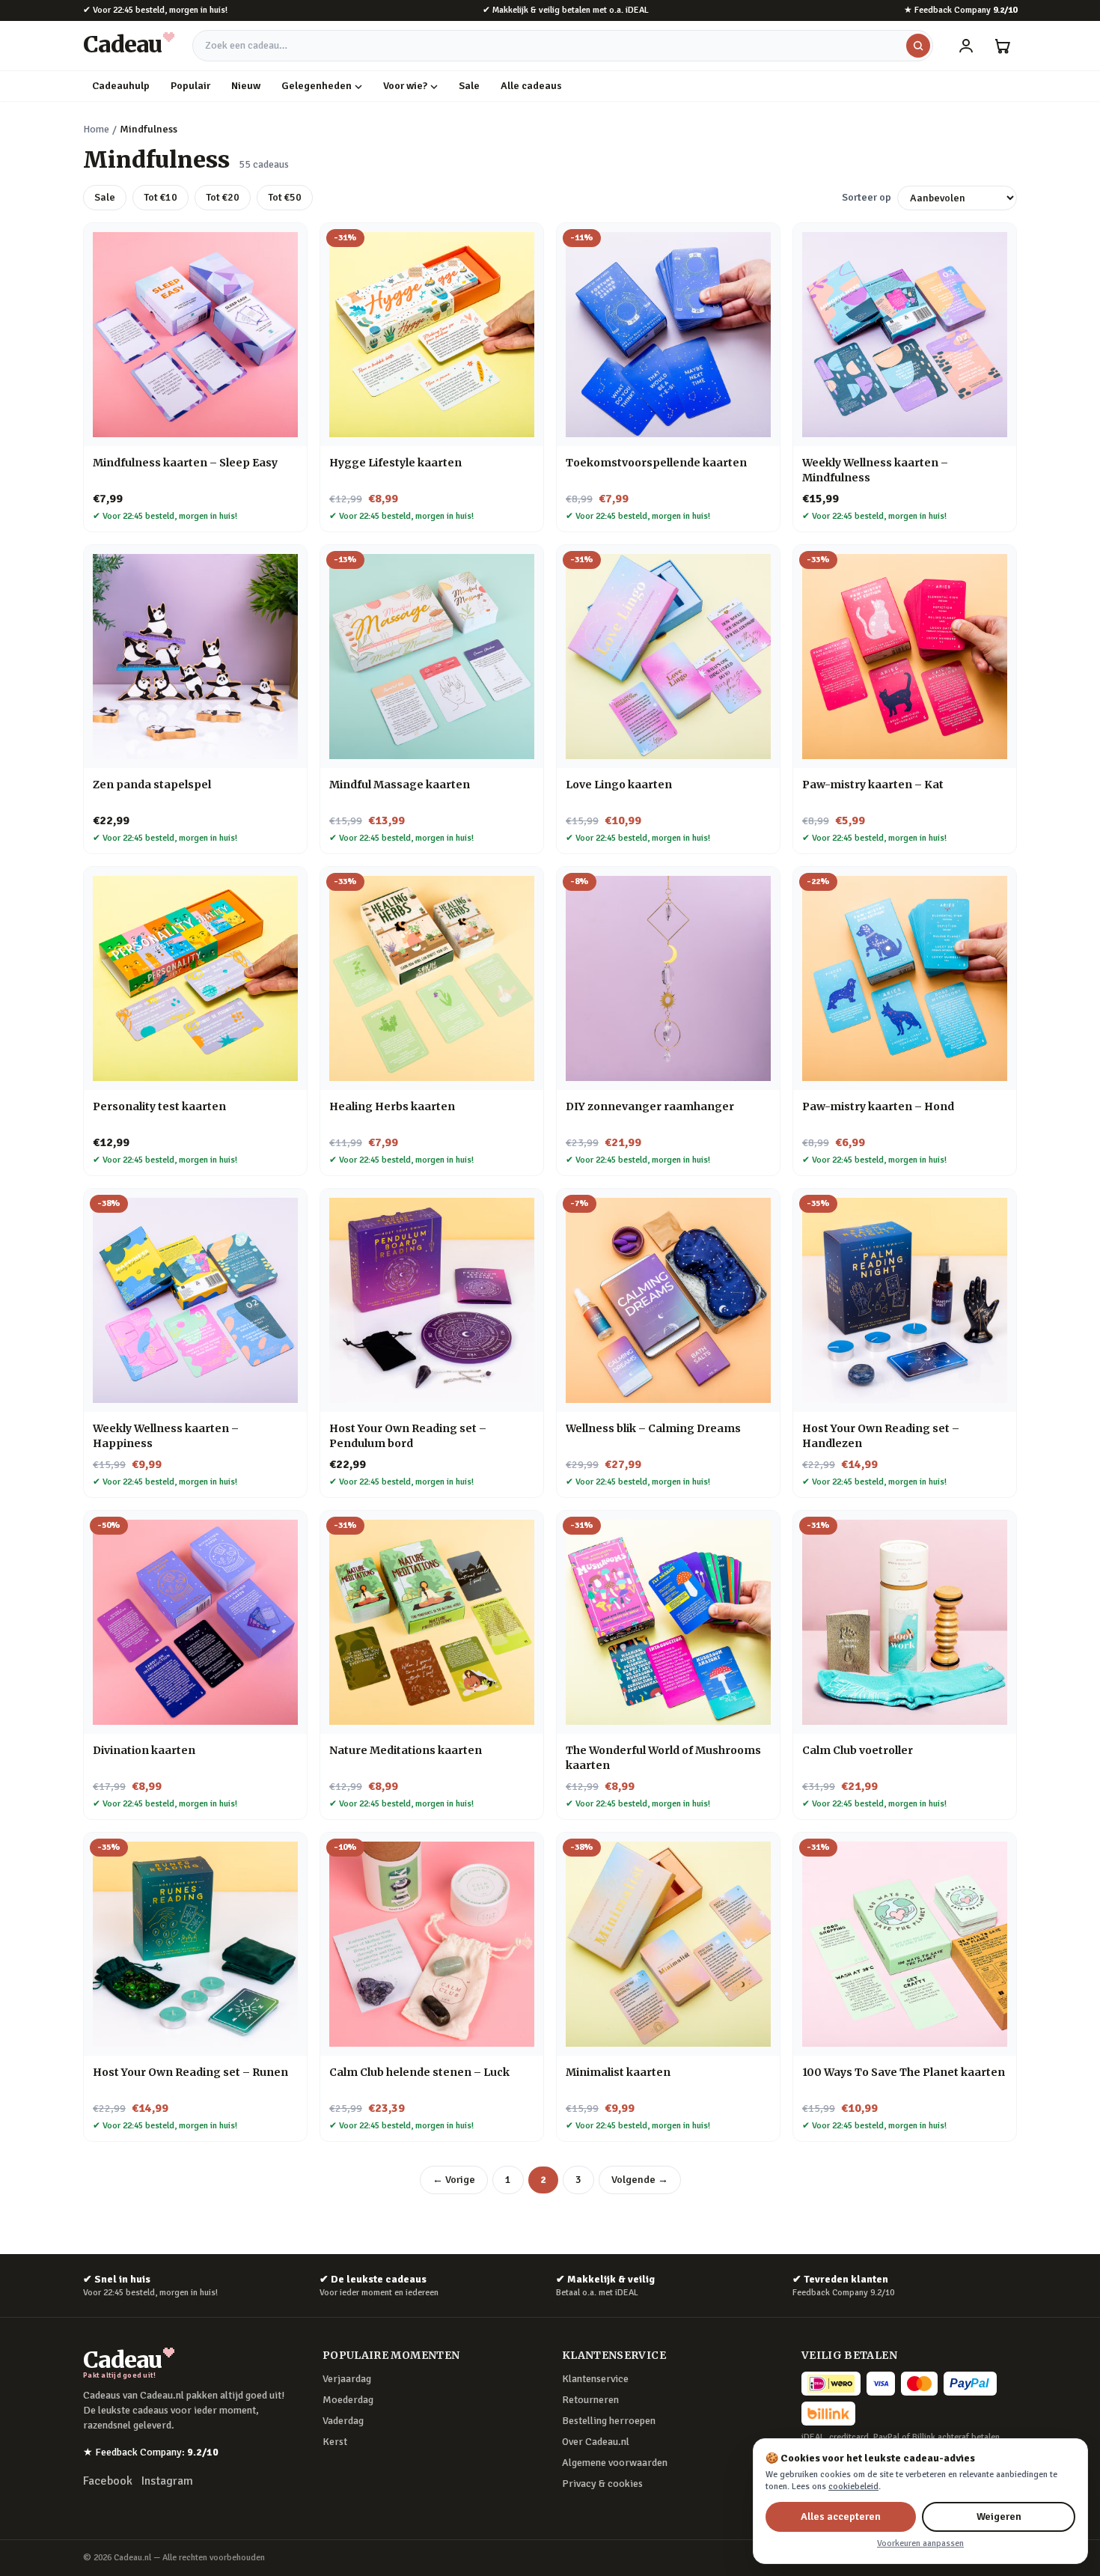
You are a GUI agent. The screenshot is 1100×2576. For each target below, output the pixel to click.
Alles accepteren (841, 2516)
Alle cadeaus (531, 86)
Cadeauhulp (121, 86)
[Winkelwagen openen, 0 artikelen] (1002, 46)
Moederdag (348, 2400)
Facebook (108, 2481)
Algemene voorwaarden (615, 2463)
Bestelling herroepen (609, 2421)
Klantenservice (595, 2379)
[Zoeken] (918, 46)
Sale (469, 86)
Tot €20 (223, 197)
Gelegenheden (317, 86)
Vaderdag (343, 2421)
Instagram (167, 2481)
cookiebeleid (853, 2487)
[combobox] (563, 46)
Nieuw (246, 86)
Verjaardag (347, 2379)
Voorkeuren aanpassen (920, 2543)
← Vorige (454, 2180)
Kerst (335, 2442)
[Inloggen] (966, 46)
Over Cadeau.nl (596, 2442)
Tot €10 (161, 197)
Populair (190, 86)
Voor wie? (405, 86)
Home (96, 129)
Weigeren (999, 2516)
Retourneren (590, 2400)
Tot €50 (285, 197)
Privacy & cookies (602, 2484)
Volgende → (640, 2180)
